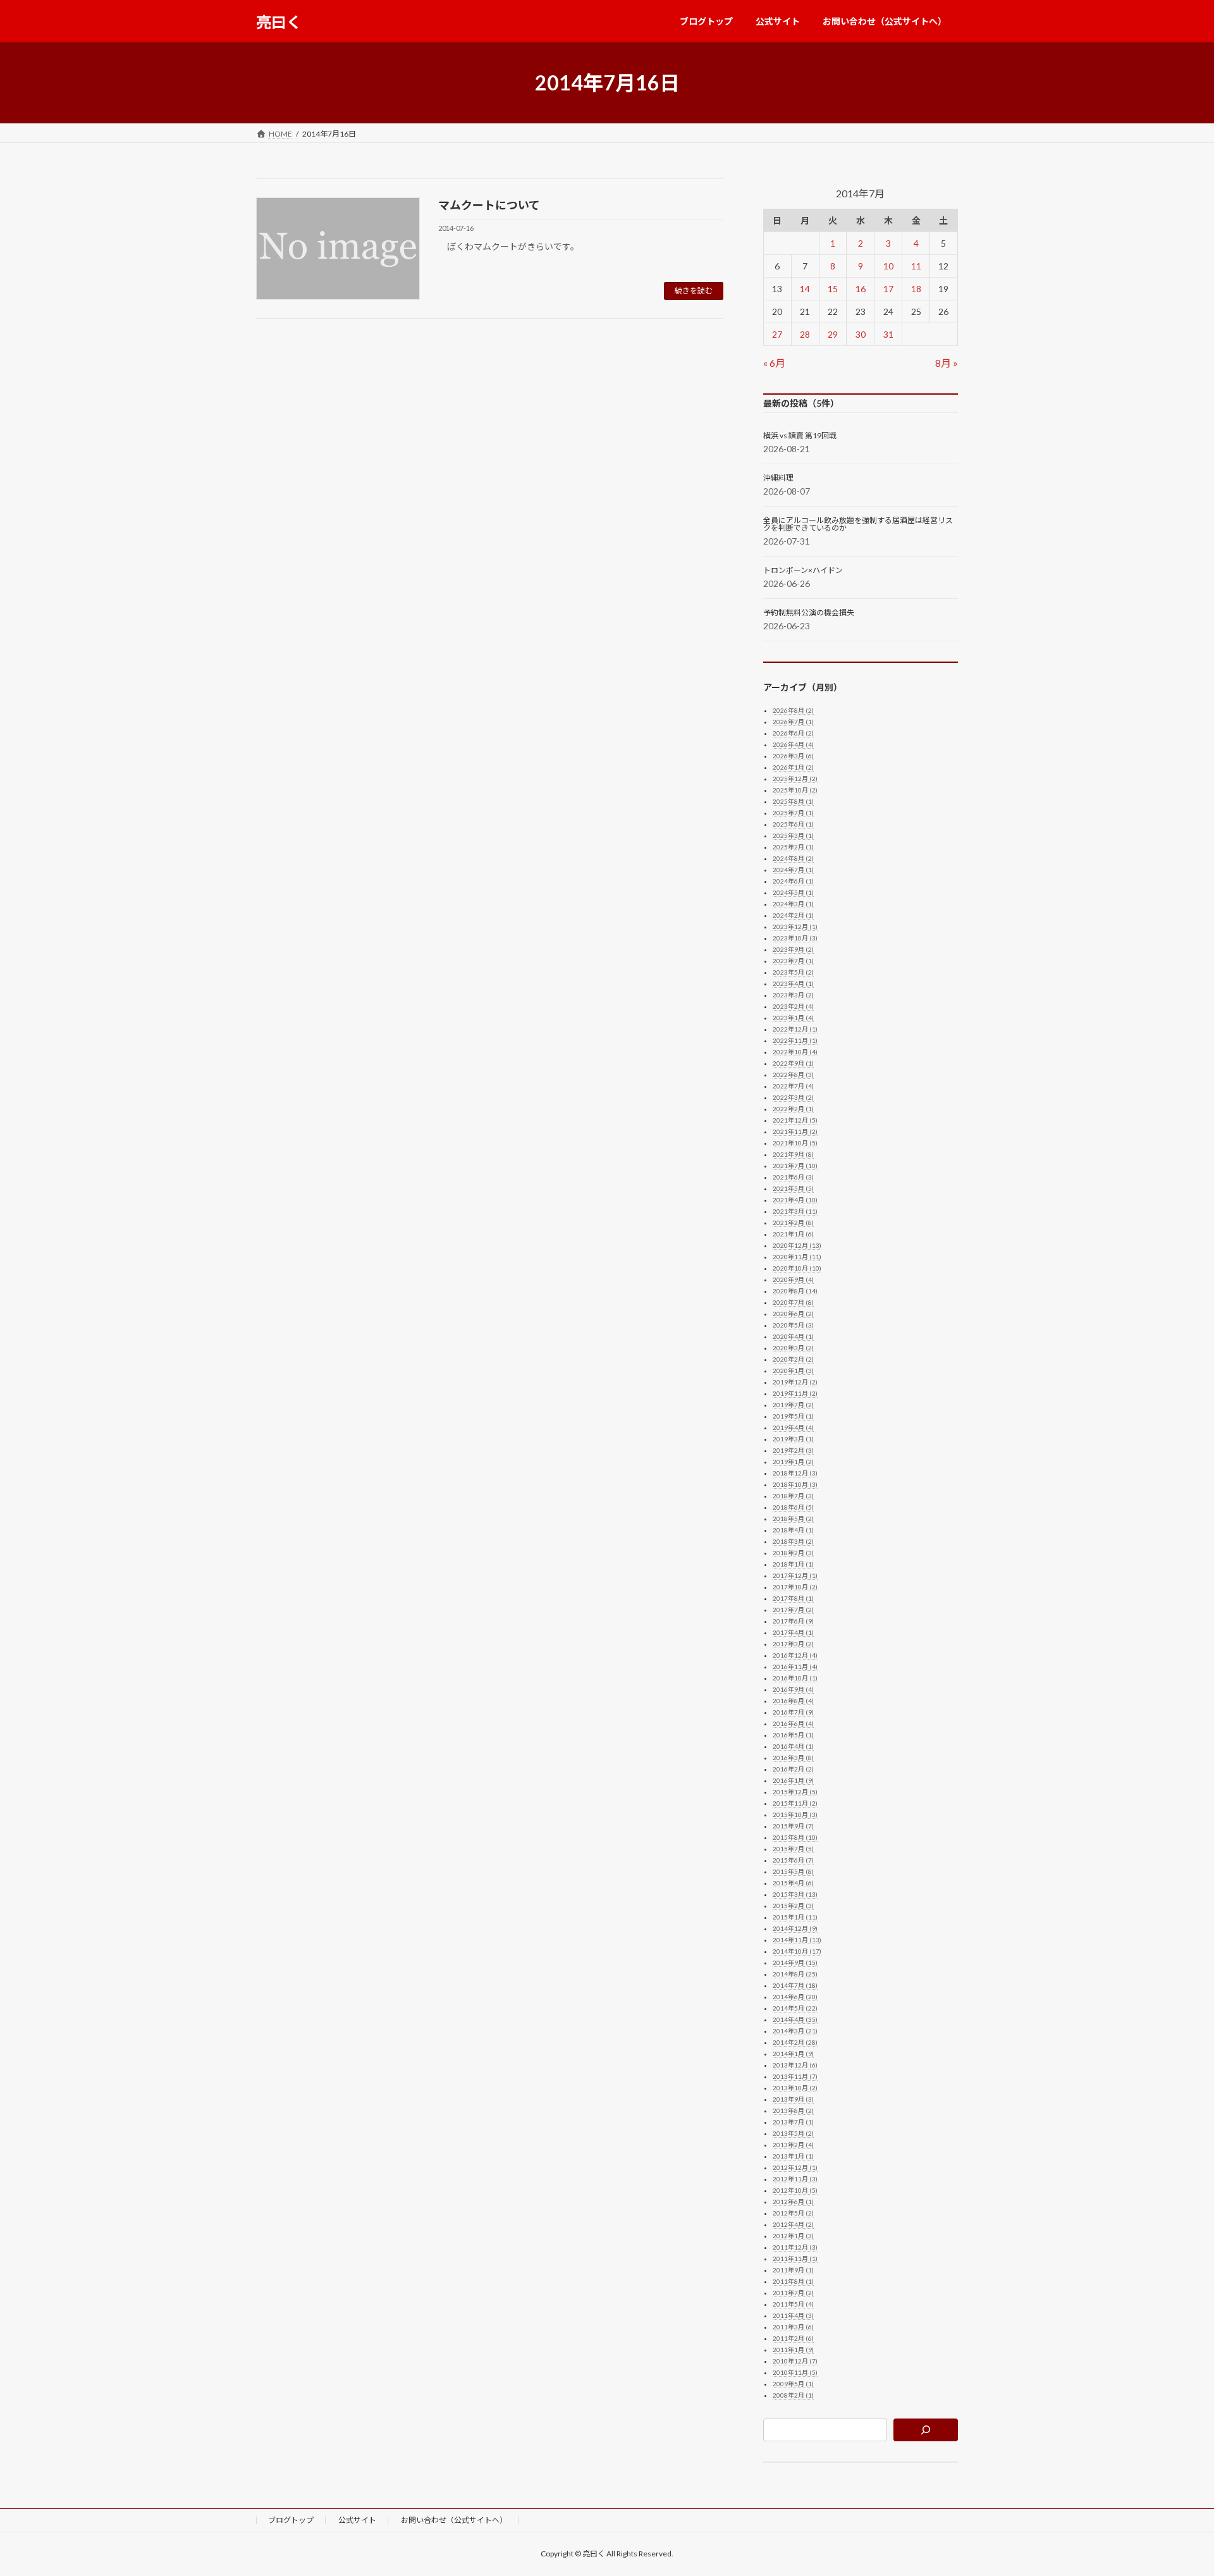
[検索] (926, 2430)
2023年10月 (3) (795, 938)
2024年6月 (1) (793, 881)
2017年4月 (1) (793, 1632)
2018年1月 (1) (793, 1564)
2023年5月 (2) (793, 972)
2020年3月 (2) (793, 1348)
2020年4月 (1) (793, 1336)
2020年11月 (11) (797, 1257)
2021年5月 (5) (793, 1188)
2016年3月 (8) (793, 1758)
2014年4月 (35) (795, 2019)
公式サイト (357, 2520)
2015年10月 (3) (795, 1815)
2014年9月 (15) (795, 1963)
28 (805, 334)
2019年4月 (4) (793, 1427)
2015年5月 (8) (793, 1871)
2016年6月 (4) (793, 1723)
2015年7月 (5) (793, 1849)
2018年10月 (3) (795, 1484)
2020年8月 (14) (795, 1291)
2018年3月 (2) (793, 1541)
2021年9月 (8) (793, 1154)
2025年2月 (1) (793, 847)
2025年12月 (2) (795, 779)
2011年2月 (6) (793, 2338)
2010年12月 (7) (795, 2361)
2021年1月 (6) (793, 1234)
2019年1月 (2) (793, 1462)
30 (861, 334)
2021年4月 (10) (795, 1200)
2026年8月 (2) (793, 710)
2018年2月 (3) (793, 1553)
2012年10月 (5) (795, 2190)
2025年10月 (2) (795, 790)
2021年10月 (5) (795, 1143)
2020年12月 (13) (797, 1245)
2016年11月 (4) (795, 1667)
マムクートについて (489, 205)
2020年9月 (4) (793, 1279)
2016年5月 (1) (793, 1735)
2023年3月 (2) (793, 995)
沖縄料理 (778, 478)
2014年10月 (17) (797, 1951)
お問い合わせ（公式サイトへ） (454, 2520)
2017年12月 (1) (795, 1575)
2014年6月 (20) (795, 1997)
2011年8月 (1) (793, 2281)
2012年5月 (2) (793, 2213)
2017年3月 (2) (793, 1644)
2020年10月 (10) (797, 1268)
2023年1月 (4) (793, 1018)
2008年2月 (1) (793, 2395)
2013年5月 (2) (793, 2133)
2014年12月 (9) (795, 1928)
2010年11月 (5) (795, 2372)
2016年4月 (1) (793, 1746)
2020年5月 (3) (793, 1325)
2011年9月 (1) (793, 2270)
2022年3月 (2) (793, 1097)
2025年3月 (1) (793, 835)
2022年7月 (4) (793, 1086)
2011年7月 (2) (793, 2293)
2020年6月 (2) (793, 1314)
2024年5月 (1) (793, 892)
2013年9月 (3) (793, 2099)
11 (916, 266)
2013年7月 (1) (793, 2122)
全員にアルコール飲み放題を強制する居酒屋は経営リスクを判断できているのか (858, 524)
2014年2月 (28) (795, 2042)
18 (916, 289)
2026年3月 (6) (793, 756)
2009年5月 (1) (793, 2384)
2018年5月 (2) (793, 1519)
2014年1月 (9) (793, 2054)
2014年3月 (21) (795, 2031)
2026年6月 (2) (793, 733)
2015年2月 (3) (793, 1906)
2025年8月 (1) (793, 801)
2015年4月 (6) (793, 1883)
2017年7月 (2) (793, 1610)
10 (888, 266)
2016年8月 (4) (793, 1701)
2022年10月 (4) (795, 1052)
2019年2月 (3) (793, 1450)
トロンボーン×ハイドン (803, 570)
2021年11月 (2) (795, 1131)
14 (805, 289)
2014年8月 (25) (795, 1974)
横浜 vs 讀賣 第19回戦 (800, 436)
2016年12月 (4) (795, 1655)
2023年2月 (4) (793, 1006)
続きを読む (694, 291)
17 (888, 289)
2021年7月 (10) (795, 1166)
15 (833, 289)
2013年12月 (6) (795, 2065)
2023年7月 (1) (793, 961)
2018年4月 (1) (793, 1530)
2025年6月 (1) (793, 824)
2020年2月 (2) (793, 1359)
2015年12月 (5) (795, 1792)
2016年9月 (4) (793, 1689)
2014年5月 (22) (795, 2008)
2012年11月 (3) (795, 2179)
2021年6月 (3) (793, 1177)
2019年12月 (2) (795, 1382)
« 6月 (774, 363)
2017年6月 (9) (793, 1621)
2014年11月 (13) (797, 1940)
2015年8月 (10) (795, 1837)
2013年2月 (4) (793, 2145)
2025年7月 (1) (793, 813)
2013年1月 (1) (793, 2156)
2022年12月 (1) (795, 1029)
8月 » (947, 363)
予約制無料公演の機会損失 (809, 613)
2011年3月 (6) (793, 2327)
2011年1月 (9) (793, 2350)
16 (861, 289)
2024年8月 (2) (793, 858)
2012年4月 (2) (793, 2224)
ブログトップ (291, 2520)
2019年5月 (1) (793, 1416)
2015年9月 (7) (793, 1826)
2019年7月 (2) (793, 1405)
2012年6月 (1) (793, 2202)
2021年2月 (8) (793, 1223)
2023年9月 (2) (793, 949)
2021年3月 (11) (795, 1211)
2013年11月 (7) (795, 2076)
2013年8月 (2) (793, 2111)
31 (888, 334)
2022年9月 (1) (793, 1063)
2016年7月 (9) (793, 1712)
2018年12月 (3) (795, 1473)
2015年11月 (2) (795, 1803)
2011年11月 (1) (795, 2259)
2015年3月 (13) (795, 1894)
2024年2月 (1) (793, 915)
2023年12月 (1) (795, 927)
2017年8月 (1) (793, 1598)
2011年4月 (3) (793, 2315)
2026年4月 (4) (793, 744)
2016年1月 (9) (793, 1780)
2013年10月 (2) (795, 2088)
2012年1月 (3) (793, 2236)
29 (833, 334)
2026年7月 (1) (793, 722)
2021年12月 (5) (795, 1120)
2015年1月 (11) (795, 1917)
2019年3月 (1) (793, 1439)
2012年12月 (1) (795, 2167)
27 (778, 334)
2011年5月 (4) (793, 2304)
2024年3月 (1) (793, 904)
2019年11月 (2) (795, 1393)
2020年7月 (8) (793, 1302)
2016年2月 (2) (793, 1769)
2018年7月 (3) (793, 1496)
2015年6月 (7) (793, 1860)
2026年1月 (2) (793, 767)
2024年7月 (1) (793, 870)
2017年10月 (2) (795, 1587)
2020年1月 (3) (793, 1371)
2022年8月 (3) (793, 1075)
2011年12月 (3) (795, 2247)
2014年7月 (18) (795, 1985)
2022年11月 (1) (795, 1040)
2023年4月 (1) (793, 983)
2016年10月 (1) (795, 1678)
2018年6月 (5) (793, 1507)
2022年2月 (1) (793, 1109)
